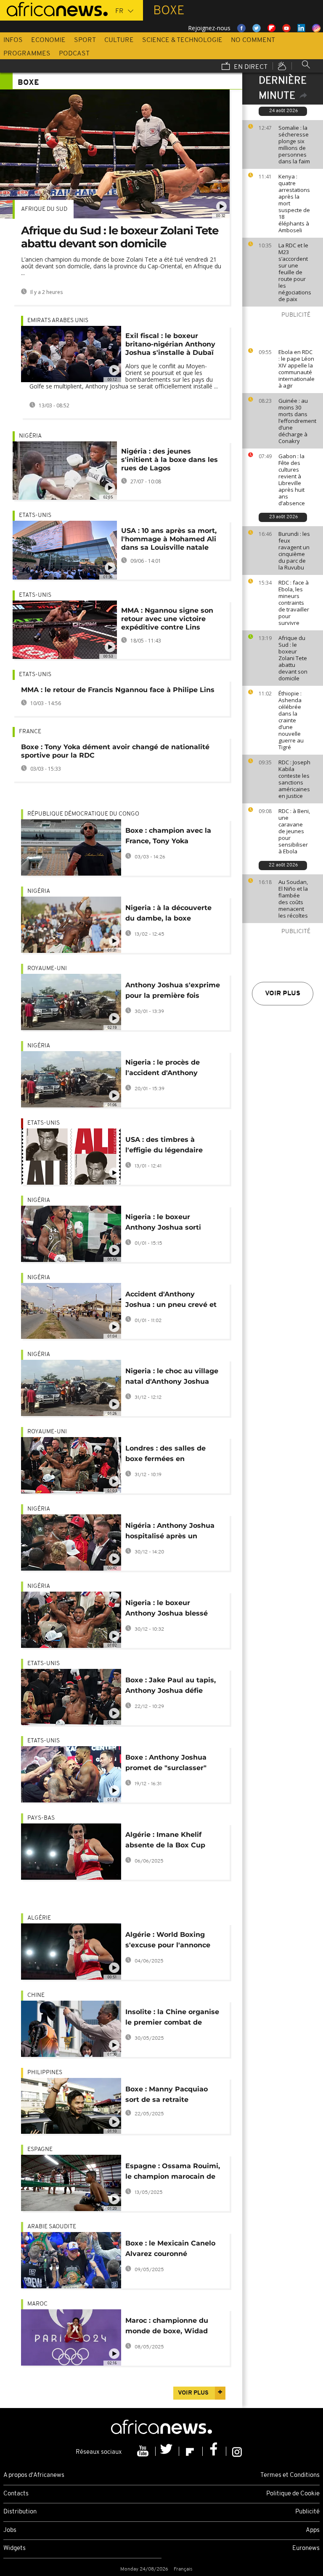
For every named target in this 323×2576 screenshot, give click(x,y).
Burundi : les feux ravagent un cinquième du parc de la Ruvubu (294, 551)
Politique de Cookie (293, 2494)
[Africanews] (54, 8)
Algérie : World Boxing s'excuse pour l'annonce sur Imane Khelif (168, 1941)
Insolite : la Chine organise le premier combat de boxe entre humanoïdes (172, 2019)
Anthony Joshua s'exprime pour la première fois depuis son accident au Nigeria (173, 992)
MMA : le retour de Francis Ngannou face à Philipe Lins (118, 690)
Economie (48, 40)
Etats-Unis (35, 515)
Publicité (307, 2512)
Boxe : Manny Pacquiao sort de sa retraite (167, 2094)
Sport (85, 40)
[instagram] (237, 2451)
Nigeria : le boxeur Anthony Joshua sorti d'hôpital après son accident (163, 1224)
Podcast (74, 54)
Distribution (20, 2512)
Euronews (306, 2548)
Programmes (27, 54)
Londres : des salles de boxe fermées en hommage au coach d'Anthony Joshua (165, 1455)
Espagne (40, 2150)
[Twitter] (167, 2451)
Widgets (15, 2548)
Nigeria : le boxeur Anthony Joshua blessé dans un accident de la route (167, 1609)
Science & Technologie (182, 40)
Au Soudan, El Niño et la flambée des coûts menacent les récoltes (293, 899)
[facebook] (214, 2451)
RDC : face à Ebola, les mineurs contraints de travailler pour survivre (294, 603)
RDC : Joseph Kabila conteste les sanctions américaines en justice (294, 779)
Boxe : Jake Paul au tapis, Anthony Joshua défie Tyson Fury (171, 1687)
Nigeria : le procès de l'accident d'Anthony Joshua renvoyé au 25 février (164, 1069)
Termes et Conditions (290, 2475)
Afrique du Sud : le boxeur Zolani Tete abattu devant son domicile (293, 658)
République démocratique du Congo (83, 814)
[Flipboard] (191, 2451)
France (30, 732)
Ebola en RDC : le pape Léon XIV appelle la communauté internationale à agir (297, 369)
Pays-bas (41, 1818)
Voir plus (283, 994)
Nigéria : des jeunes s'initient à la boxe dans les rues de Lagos (169, 460)
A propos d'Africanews (34, 2475)
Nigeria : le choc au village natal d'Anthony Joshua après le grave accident (172, 1378)
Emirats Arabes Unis (58, 321)
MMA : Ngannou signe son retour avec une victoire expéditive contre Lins (167, 619)
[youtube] (144, 2451)
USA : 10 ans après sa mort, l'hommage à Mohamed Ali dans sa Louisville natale (169, 539)
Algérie (39, 1918)
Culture (119, 40)
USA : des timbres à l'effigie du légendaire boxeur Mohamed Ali (164, 1146)
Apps (313, 2530)
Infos (13, 40)
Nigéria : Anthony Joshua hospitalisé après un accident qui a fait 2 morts (172, 1532)
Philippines (45, 2073)
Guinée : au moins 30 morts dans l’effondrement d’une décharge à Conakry (297, 421)
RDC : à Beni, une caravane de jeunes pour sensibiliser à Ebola (294, 831)
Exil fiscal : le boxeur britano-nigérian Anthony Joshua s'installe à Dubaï (170, 344)
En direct (250, 67)
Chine (36, 1995)
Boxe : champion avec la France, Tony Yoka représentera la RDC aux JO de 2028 (169, 837)
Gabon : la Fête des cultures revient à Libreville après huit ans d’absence (292, 480)
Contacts (16, 2494)
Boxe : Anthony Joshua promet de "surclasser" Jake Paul (166, 1764)
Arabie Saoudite (52, 2227)
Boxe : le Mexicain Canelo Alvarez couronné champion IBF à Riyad (170, 2250)
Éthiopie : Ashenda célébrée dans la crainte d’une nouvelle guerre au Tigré (291, 720)
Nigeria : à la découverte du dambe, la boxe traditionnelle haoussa (168, 914)
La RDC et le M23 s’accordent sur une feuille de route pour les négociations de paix (295, 272)
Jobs (10, 2530)
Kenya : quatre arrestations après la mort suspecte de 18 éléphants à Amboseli (294, 203)
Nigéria (30, 436)
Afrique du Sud (44, 209)
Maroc (37, 2304)
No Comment (253, 40)
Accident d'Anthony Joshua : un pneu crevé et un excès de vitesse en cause (171, 1301)
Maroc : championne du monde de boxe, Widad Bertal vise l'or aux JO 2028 (167, 2327)
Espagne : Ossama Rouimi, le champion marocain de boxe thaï (173, 2173)
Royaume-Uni (47, 969)
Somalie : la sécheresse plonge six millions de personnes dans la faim (294, 144)
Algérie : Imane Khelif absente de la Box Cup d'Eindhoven (165, 1841)
